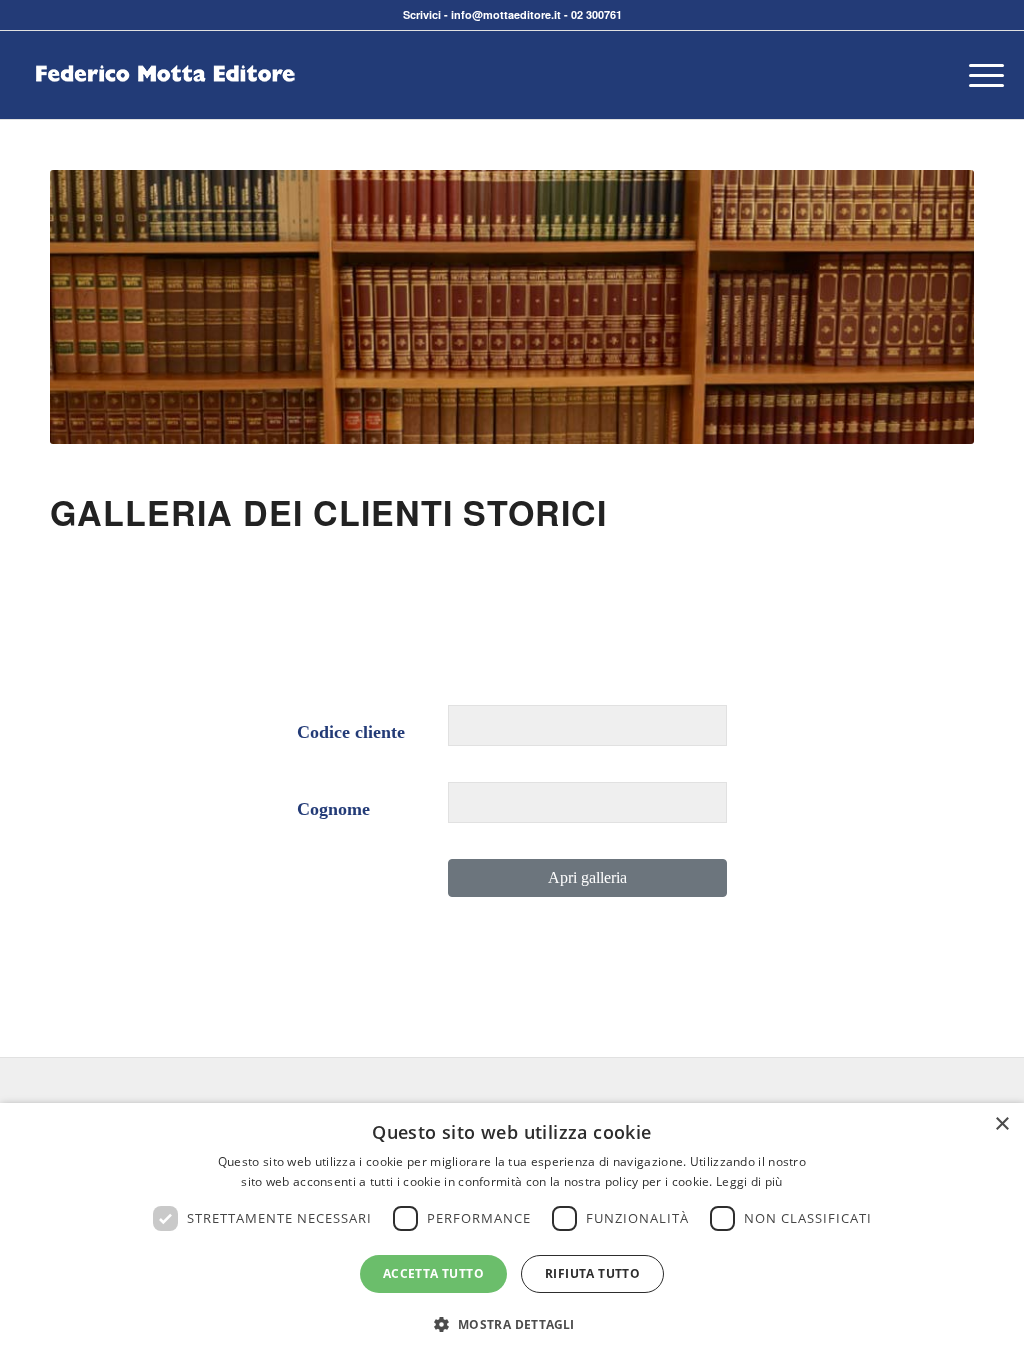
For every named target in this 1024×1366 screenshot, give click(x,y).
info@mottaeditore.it (506, 14)
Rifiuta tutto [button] (592, 1273)
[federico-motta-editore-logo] (165, 105)
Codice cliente (351, 732)
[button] (511, 1325)
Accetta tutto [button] (433, 1273)
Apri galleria (587, 877)
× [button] (1001, 1124)
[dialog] (512, 1234)
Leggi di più (749, 1181)
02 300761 (596, 14)
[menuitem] (980, 75)
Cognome (333, 809)
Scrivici (422, 14)
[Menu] (980, 75)
